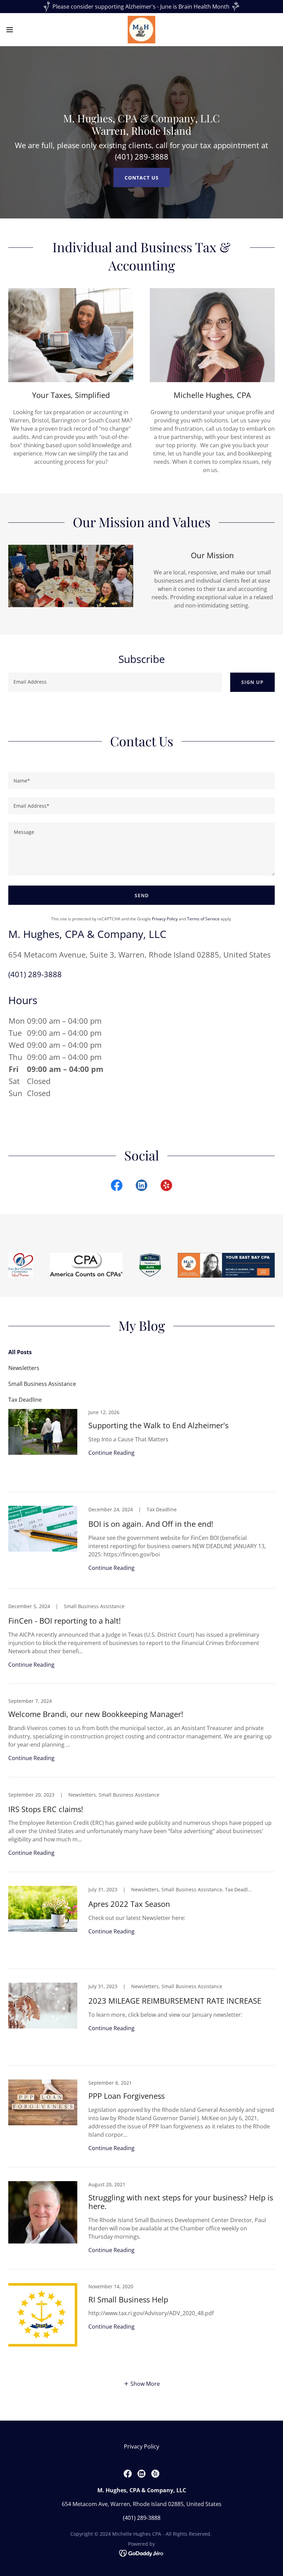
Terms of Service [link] (203, 919)
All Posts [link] (20, 1352)
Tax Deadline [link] (25, 1400)
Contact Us (142, 178)
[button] (24, 30)
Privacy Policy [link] (165, 919)
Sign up (252, 682)
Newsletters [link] (24, 1368)
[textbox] (115, 682)
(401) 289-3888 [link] (35, 974)
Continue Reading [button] (111, 1453)
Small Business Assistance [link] (42, 1384)
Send (142, 895)
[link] (141, 30)
